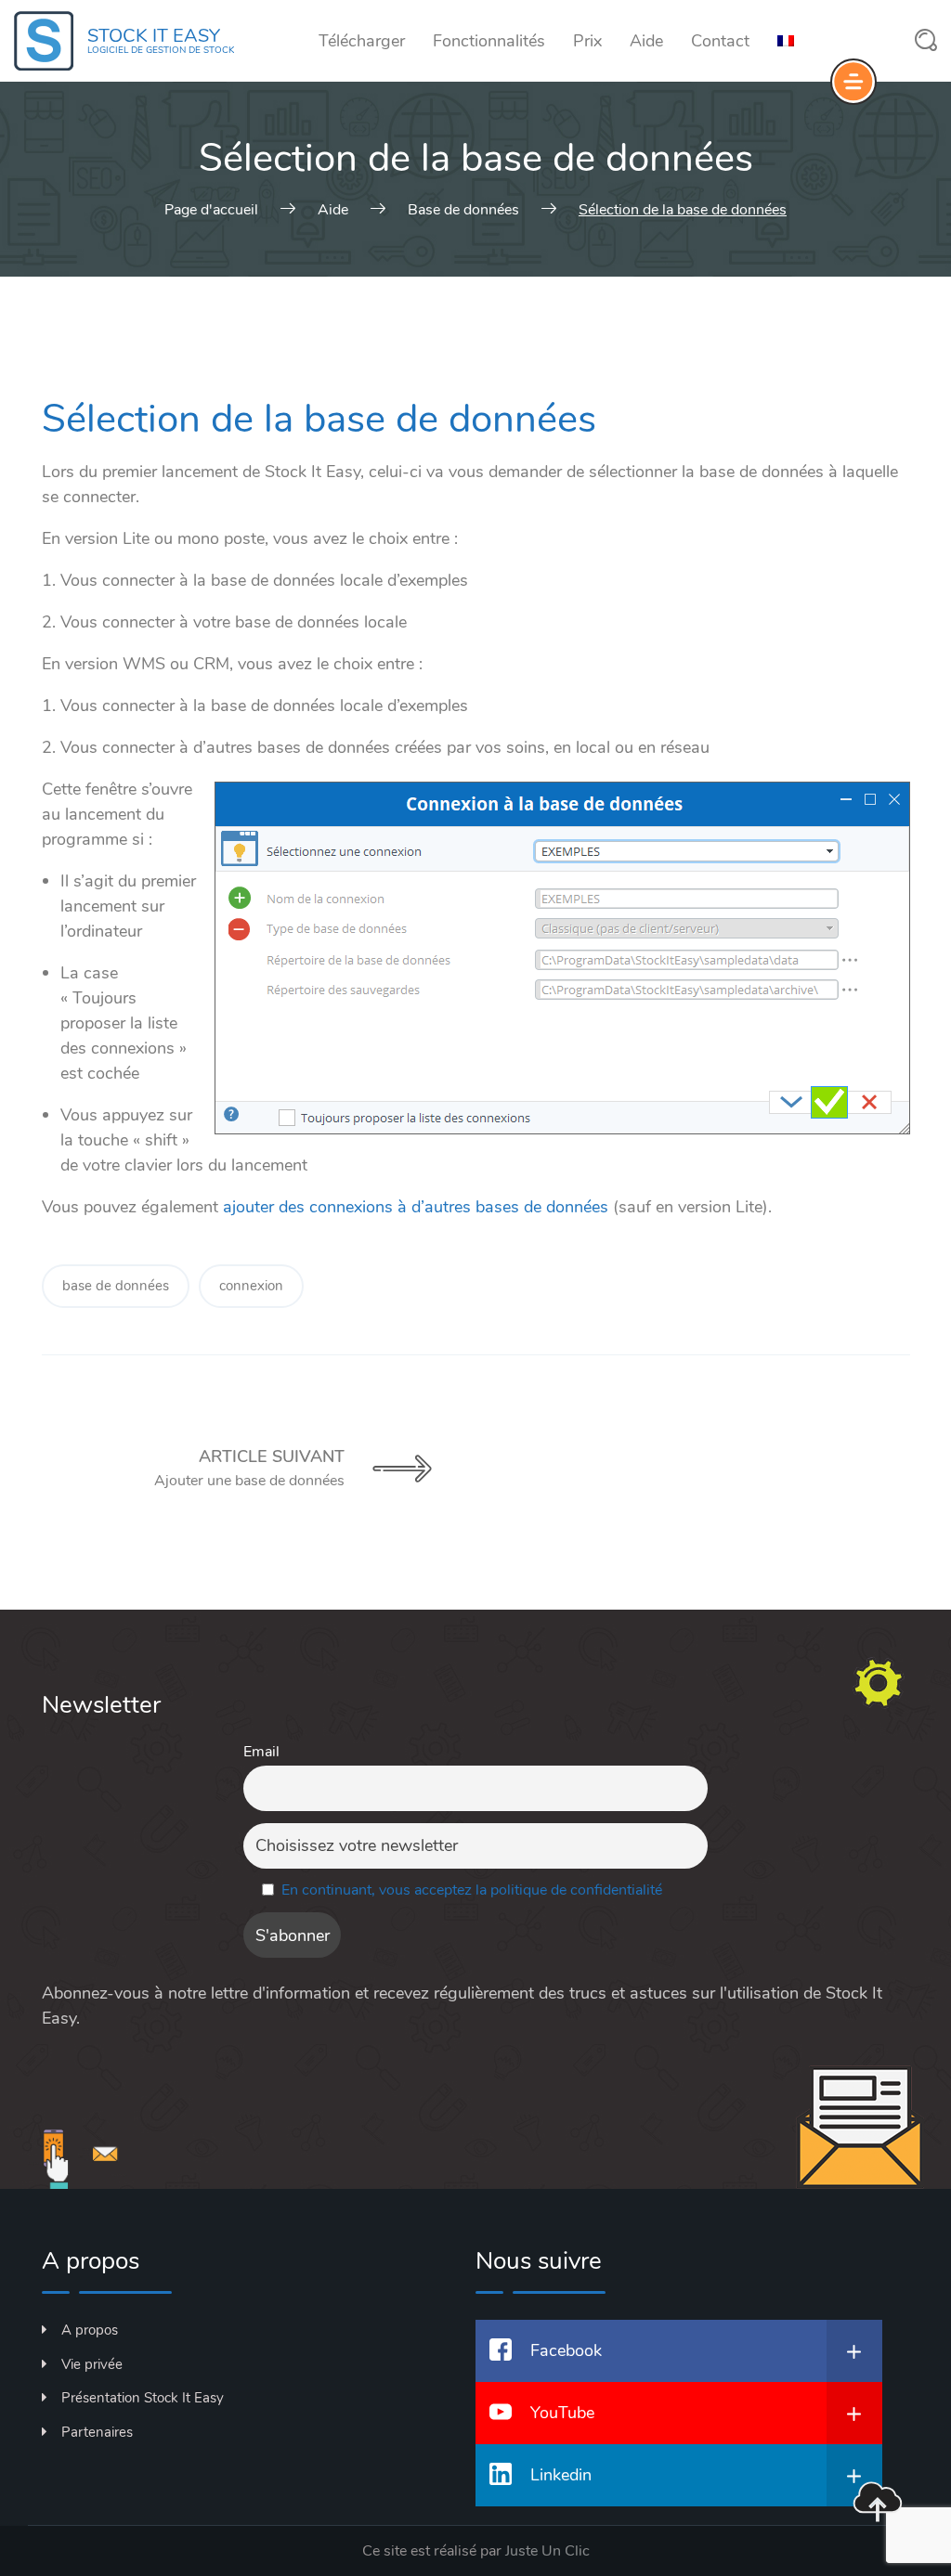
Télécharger (362, 41)
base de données (116, 1286)
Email (261, 1752)
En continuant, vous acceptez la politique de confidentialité (472, 1890)
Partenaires (97, 2432)
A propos (90, 2330)
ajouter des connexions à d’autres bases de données (416, 1207)
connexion (251, 1286)
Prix (587, 41)
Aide (646, 41)
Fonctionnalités (489, 41)
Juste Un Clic (547, 2551)
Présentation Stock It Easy (143, 2398)
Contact (720, 41)
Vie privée (92, 2364)
